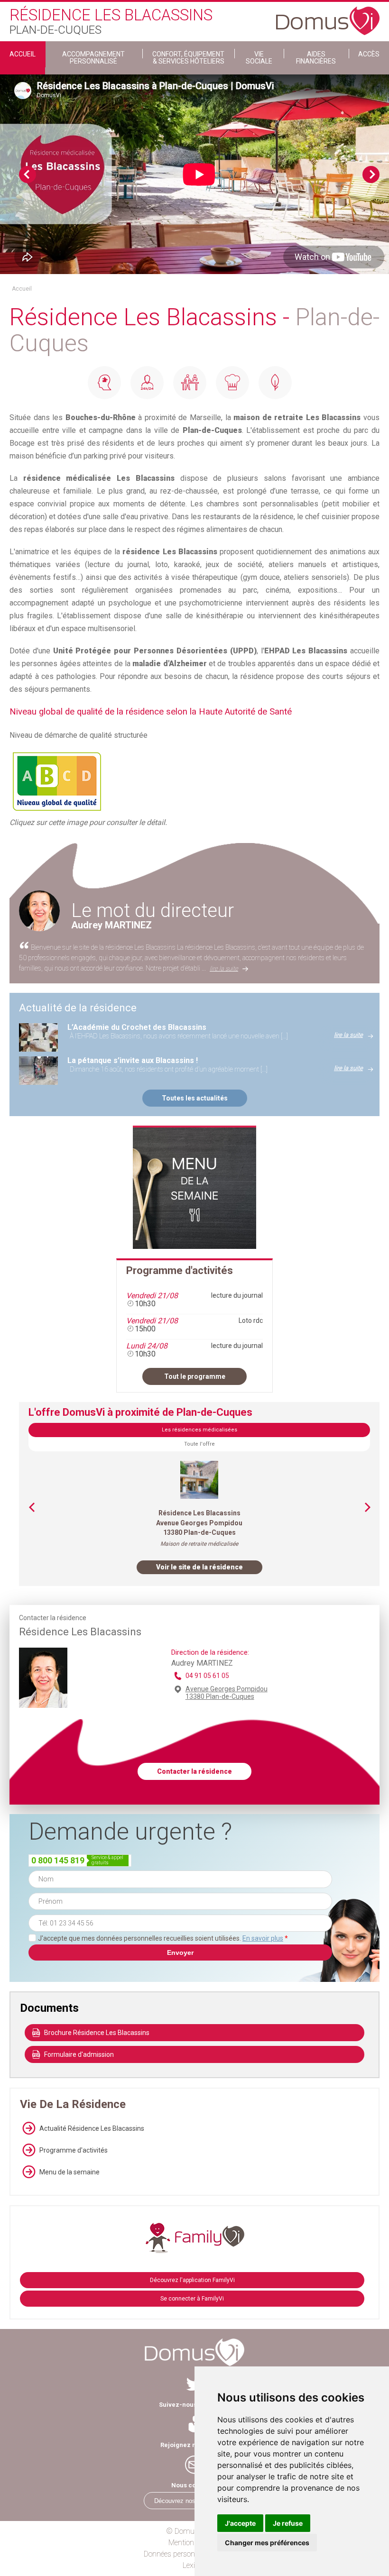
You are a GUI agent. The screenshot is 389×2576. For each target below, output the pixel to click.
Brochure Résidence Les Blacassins (97, 2033)
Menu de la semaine (69, 2172)
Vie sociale (259, 58)
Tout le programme (195, 1376)
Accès (369, 54)
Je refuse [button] (288, 2523)
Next (371, 174)
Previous (28, 174)
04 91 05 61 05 (207, 1676)
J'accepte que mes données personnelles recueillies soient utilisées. (163, 1938)
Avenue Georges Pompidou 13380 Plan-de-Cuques (227, 1693)
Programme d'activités (74, 2150)
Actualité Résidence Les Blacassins (92, 2128)
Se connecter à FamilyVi (192, 2299)
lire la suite (224, 968)
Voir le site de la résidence (199, 1567)
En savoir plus (263, 1938)
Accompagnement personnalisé (93, 58)
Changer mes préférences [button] (267, 2543)
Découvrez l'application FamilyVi (192, 2280)
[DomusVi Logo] (328, 16)
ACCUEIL (23, 54)
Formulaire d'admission (79, 2054)
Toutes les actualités (195, 1098)
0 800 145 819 (58, 1860)
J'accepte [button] (240, 2523)
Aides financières (316, 58)
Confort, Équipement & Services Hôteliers (188, 58)
